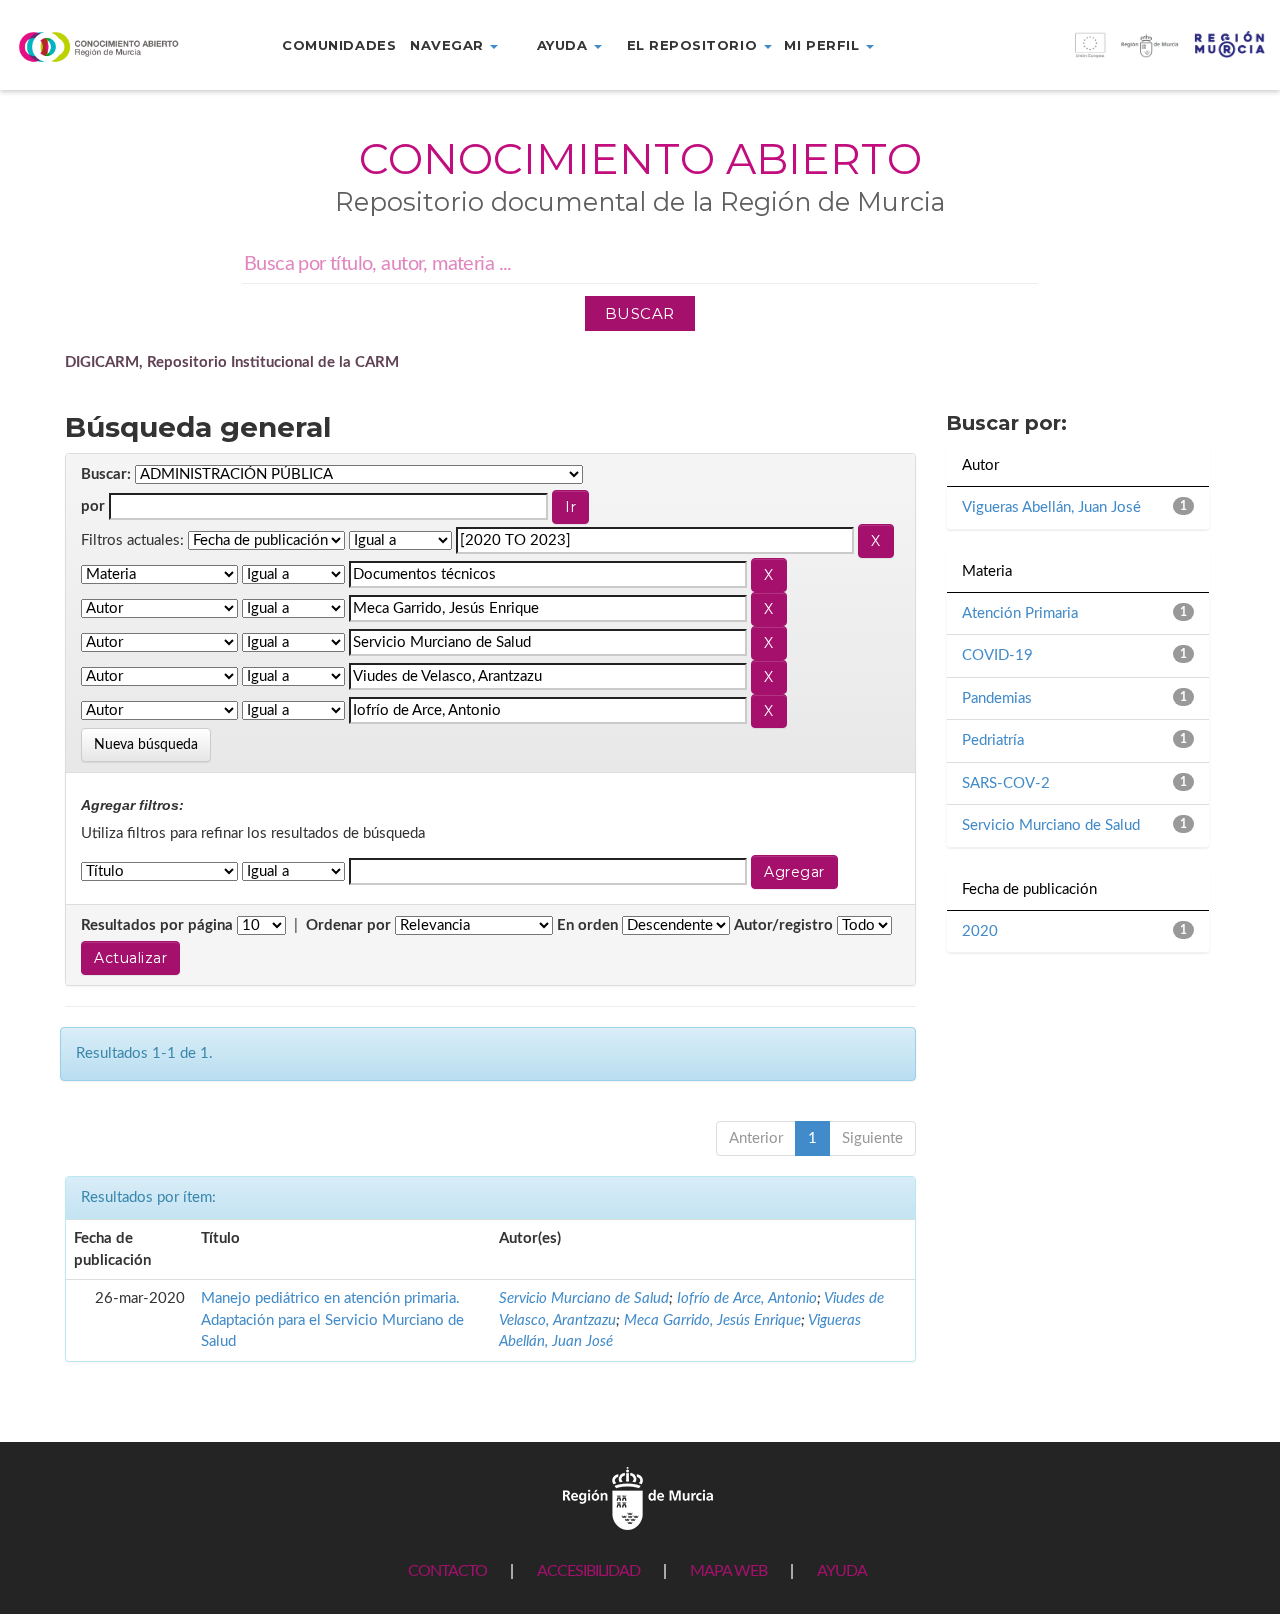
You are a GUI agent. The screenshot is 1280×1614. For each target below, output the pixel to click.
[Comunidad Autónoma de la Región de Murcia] (638, 1497)
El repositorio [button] (694, 45)
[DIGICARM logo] (106, 46)
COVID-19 (997, 655)
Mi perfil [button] (823, 45)
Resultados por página (157, 925)
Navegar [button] (449, 45)
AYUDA (842, 1571)
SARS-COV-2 (1006, 783)
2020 (980, 931)
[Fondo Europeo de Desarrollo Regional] (1120, 55)
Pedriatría (993, 740)
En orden (587, 925)
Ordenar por (348, 925)
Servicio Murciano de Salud (584, 1298)
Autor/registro (783, 925)
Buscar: (106, 474)
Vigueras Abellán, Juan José (1051, 507)
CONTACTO (447, 1571)
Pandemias (997, 698)
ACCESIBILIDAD (588, 1571)
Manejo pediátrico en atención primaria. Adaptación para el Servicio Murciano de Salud (332, 1320)
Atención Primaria (1020, 613)
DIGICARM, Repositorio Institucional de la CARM (232, 362)
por (93, 506)
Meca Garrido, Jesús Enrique (712, 1320)
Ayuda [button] (564, 45)
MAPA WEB (728, 1571)
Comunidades (339, 45)
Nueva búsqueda (146, 745)
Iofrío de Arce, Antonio (747, 1298)
